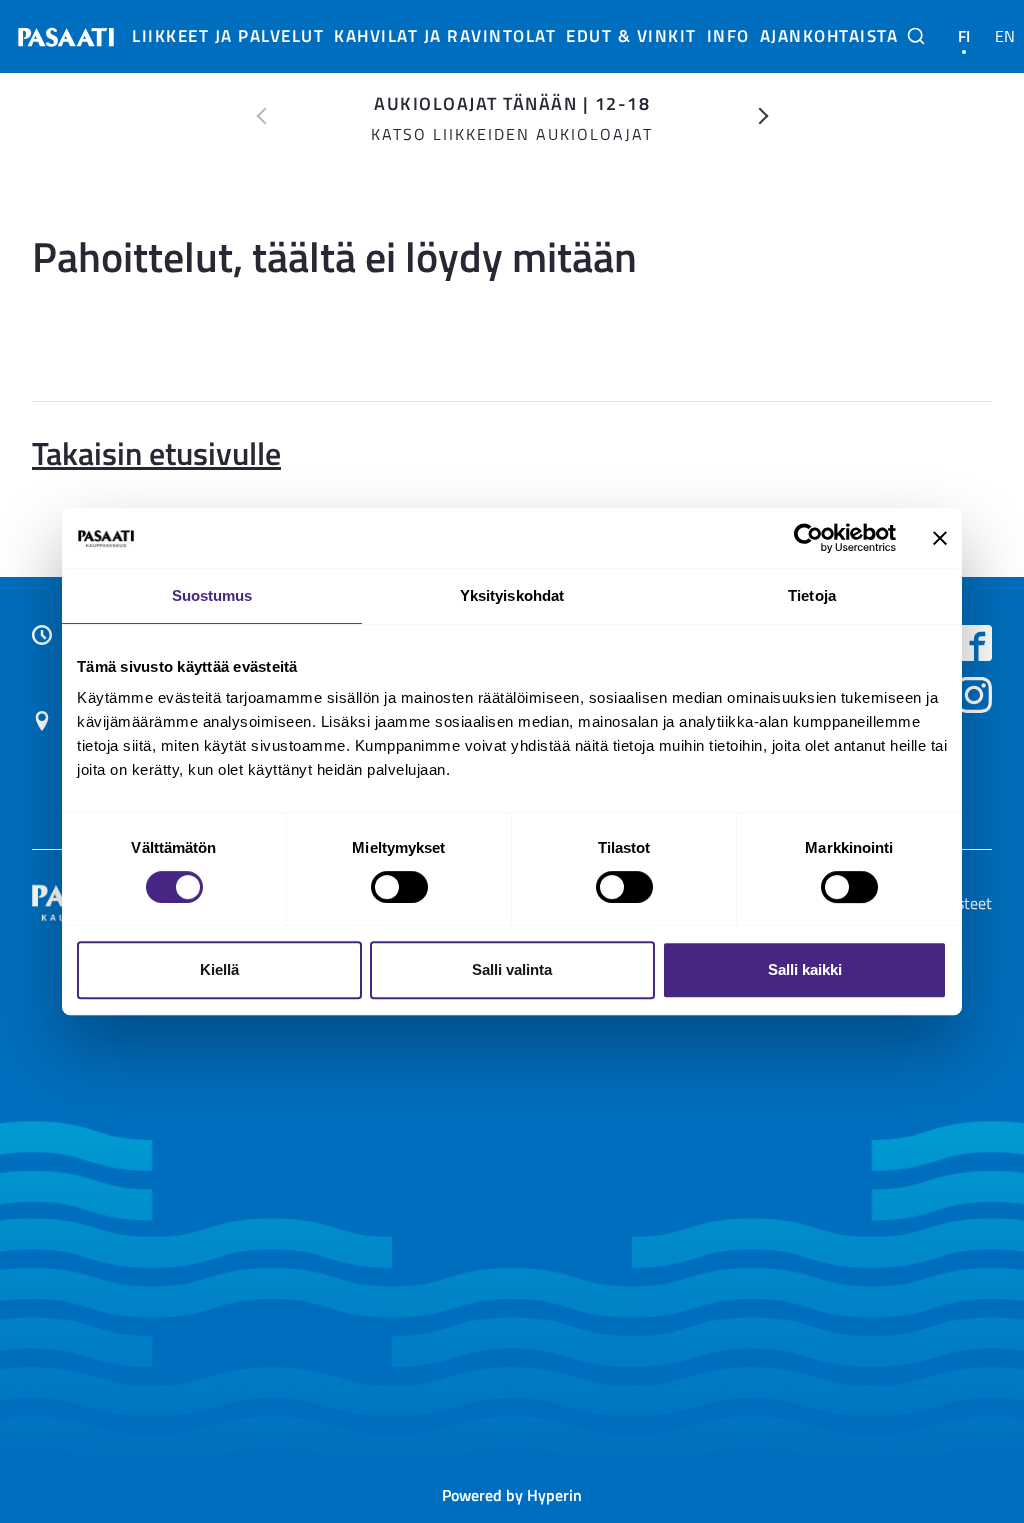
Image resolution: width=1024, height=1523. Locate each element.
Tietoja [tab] (812, 595)
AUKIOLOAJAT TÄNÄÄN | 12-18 (512, 102)
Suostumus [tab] (212, 595)
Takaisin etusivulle (156, 452)
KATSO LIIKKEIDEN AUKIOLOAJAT (512, 134)
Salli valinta (512, 969)
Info (728, 35)
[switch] (399, 887)
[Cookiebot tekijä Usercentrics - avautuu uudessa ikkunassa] (808, 538)
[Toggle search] (916, 36)
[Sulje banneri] (940, 538)
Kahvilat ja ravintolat (445, 35)
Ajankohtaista (829, 35)
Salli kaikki (805, 969)
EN (1005, 36)
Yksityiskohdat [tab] (512, 595)
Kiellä (219, 969)
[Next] (764, 116)
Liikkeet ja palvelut (228, 35)
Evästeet (962, 903)
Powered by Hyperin (512, 1494)
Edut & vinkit (631, 35)
